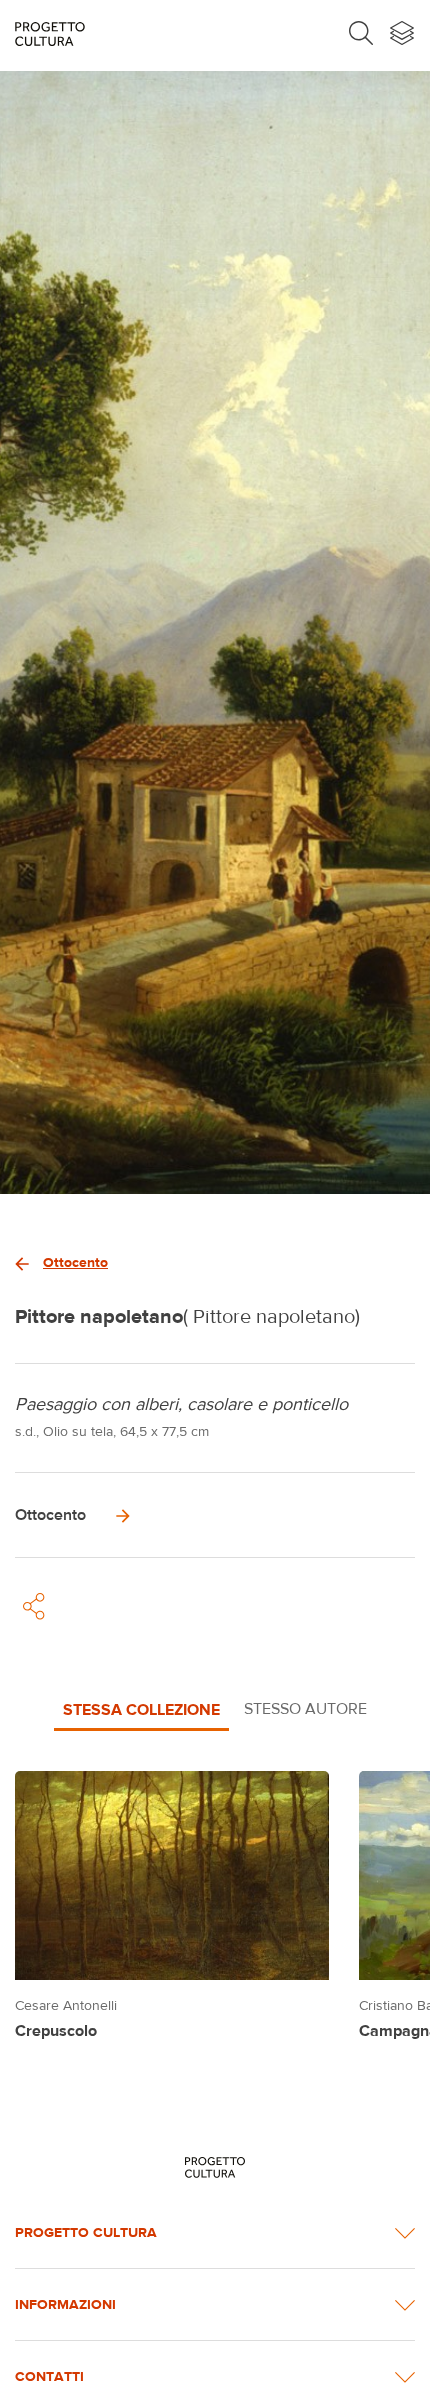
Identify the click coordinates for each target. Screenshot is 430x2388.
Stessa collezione (141, 1709)
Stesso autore (305, 1708)
